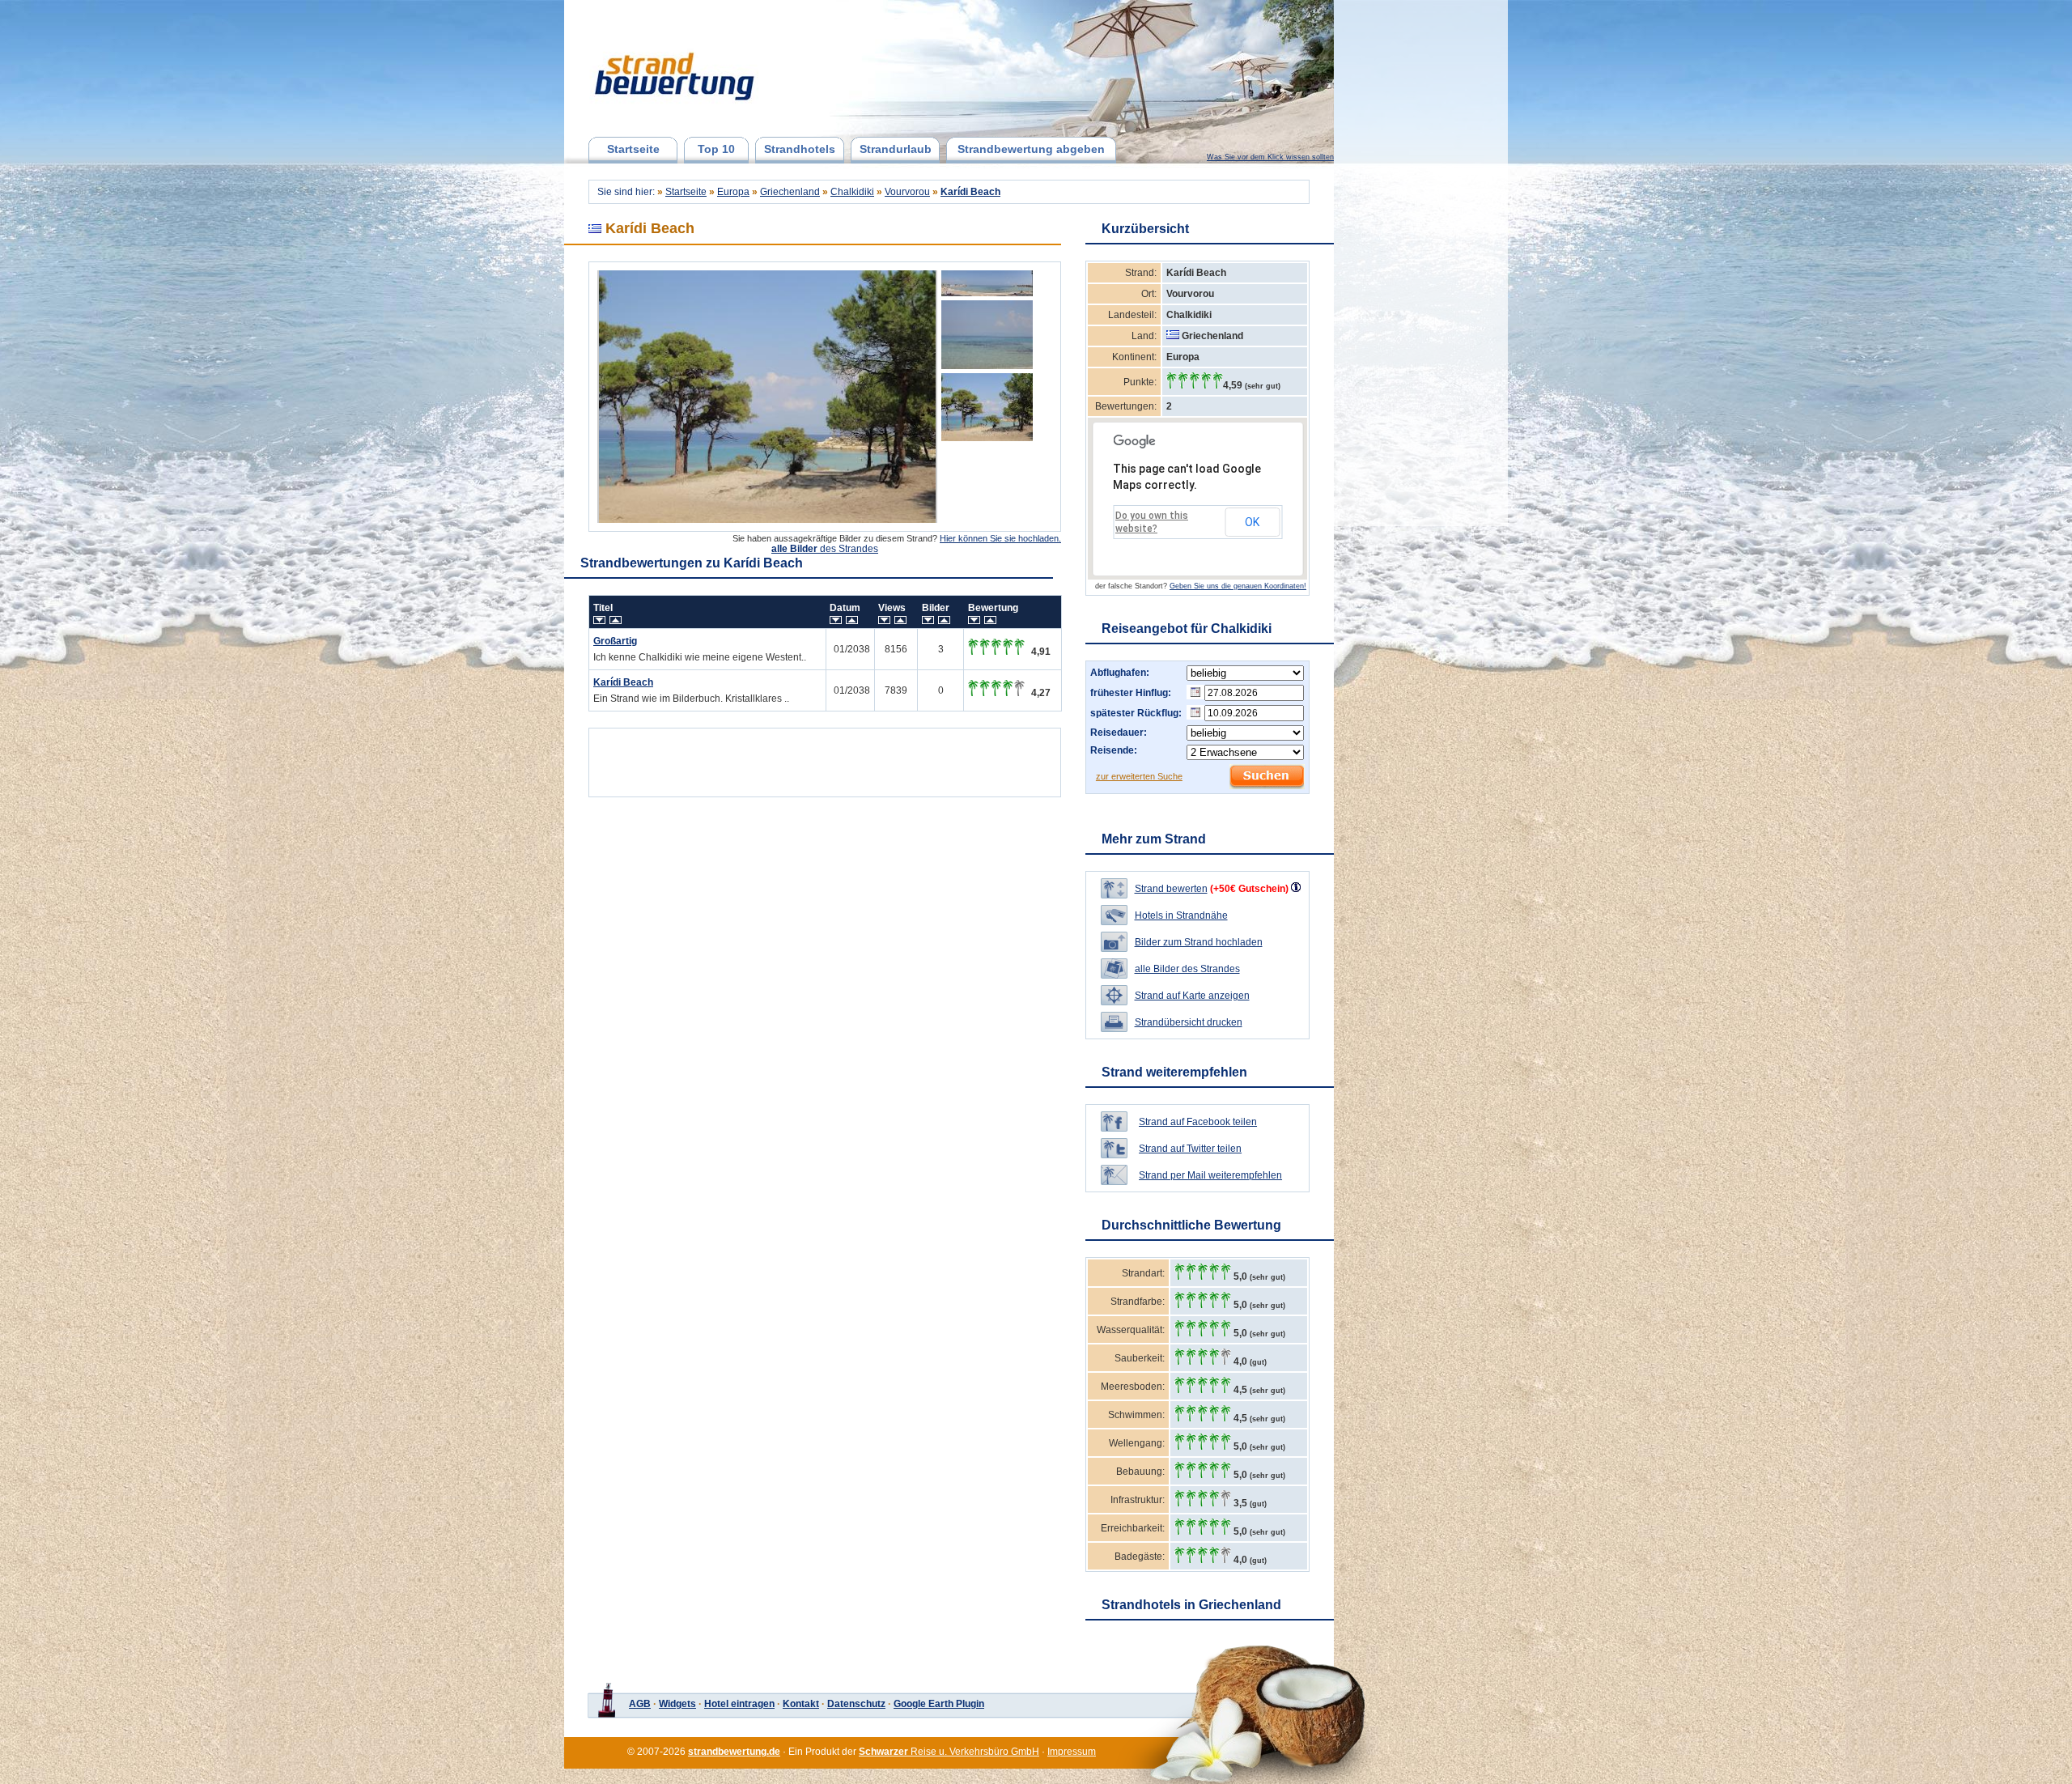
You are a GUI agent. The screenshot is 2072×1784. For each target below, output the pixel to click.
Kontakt (801, 1704)
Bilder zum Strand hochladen (1199, 942)
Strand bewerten (1171, 889)
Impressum (1072, 1752)
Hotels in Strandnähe (1181, 915)
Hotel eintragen (739, 1704)
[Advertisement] (825, 758)
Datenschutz (856, 1704)
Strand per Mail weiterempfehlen (1210, 1175)
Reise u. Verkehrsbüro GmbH (949, 1752)
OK (1252, 522)
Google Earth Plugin (939, 1704)
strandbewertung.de (734, 1752)
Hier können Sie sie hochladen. (1000, 538)
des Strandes (825, 549)
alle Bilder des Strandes (1187, 969)
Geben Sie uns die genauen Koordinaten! (1238, 586)
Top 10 (716, 149)
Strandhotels (800, 149)
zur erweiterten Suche (1139, 776)
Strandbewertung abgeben (1031, 149)
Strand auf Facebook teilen (1198, 1122)
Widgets (677, 1704)
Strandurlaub (896, 149)
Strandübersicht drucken (1189, 1022)
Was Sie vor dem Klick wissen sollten (1270, 157)
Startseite (633, 149)
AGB (640, 1704)
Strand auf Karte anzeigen (1192, 996)
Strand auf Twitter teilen (1190, 1149)
